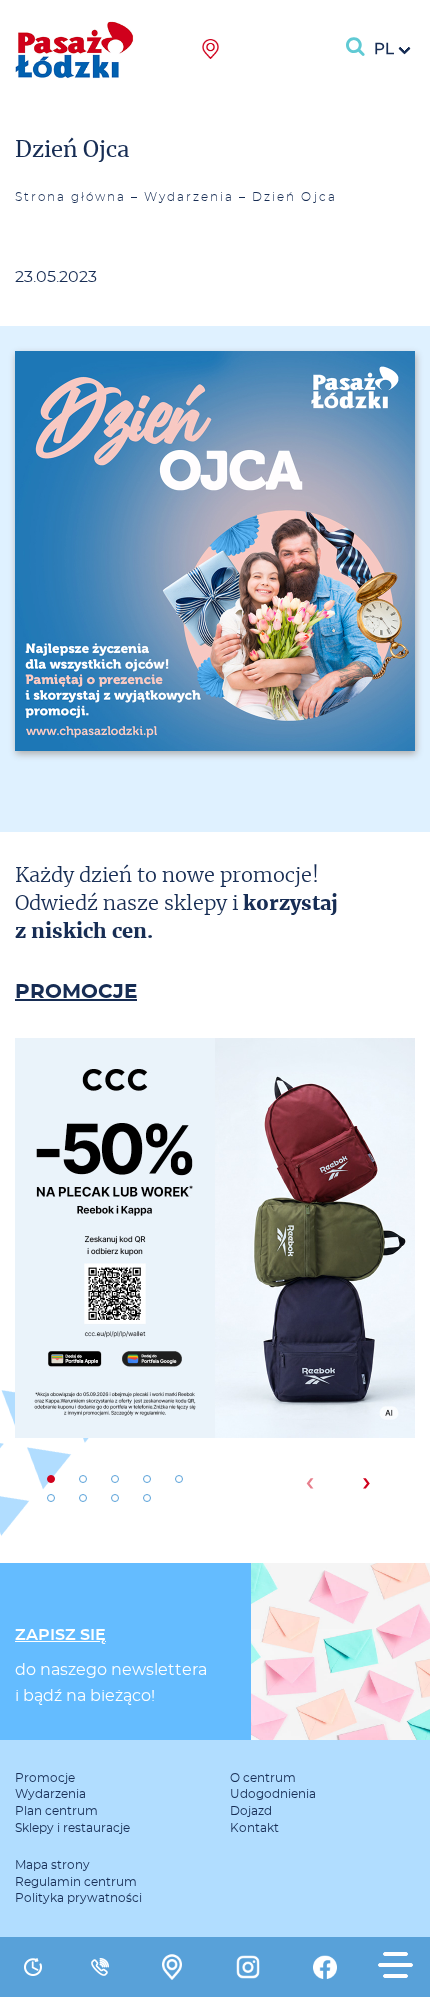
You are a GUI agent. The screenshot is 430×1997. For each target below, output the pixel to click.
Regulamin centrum (76, 1882)
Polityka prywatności (78, 1898)
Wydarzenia (189, 197)
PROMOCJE (76, 992)
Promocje (45, 1778)
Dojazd (251, 1811)
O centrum (263, 1778)
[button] (51, 1479)
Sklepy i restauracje (72, 1828)
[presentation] (309, 1483)
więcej (215, 1307)
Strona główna (70, 197)
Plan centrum (56, 1811)
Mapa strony (52, 1865)
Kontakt (254, 1828)
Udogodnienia (273, 1794)
